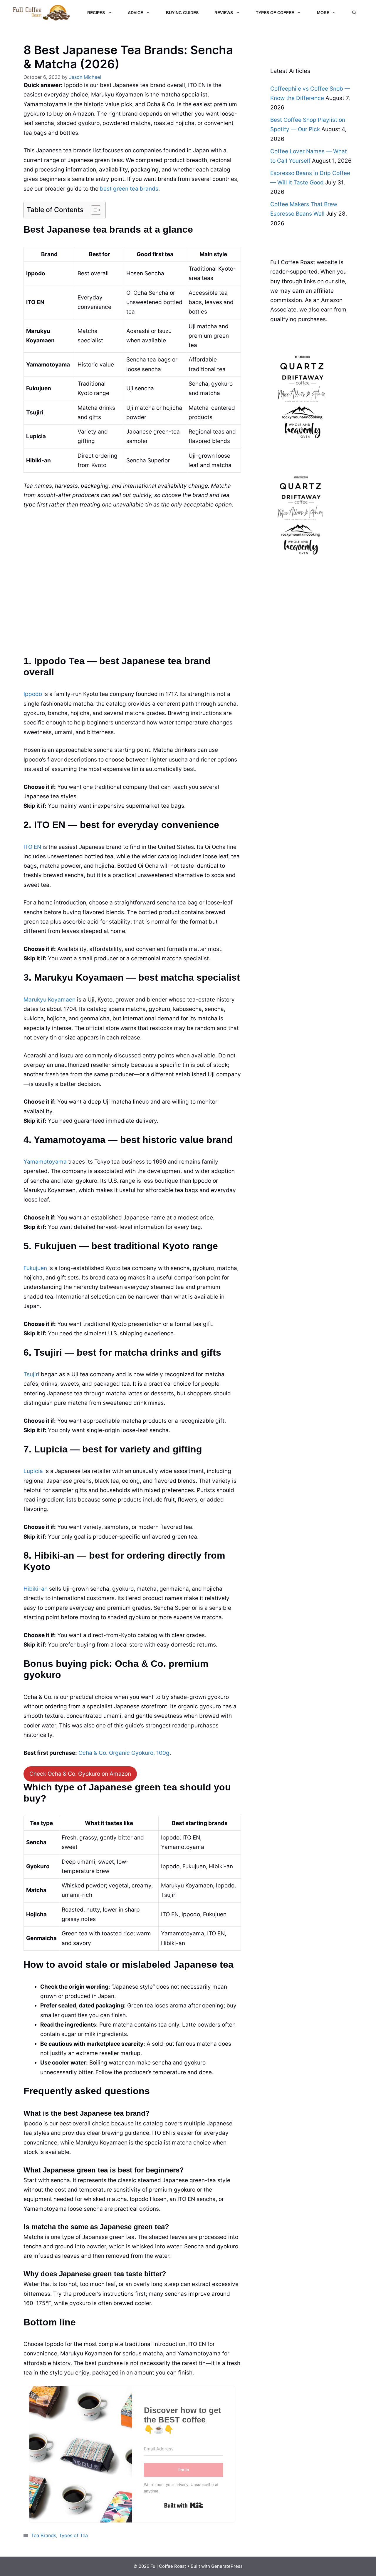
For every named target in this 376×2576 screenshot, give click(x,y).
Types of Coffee (275, 13)
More (323, 13)
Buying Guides (182, 13)
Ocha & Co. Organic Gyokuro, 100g (124, 1753)
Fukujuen (35, 1268)
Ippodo (33, 694)
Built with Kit (184, 2505)
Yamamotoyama (45, 1162)
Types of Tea (73, 2535)
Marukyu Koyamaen (49, 1000)
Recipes (96, 13)
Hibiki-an (36, 1589)
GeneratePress (227, 2566)
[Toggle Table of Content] (93, 210)
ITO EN (32, 847)
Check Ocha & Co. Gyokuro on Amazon (80, 1774)
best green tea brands (129, 189)
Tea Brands (44, 2535)
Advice (135, 13)
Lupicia (33, 1471)
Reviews (224, 13)
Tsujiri (31, 1374)
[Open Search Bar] (354, 13)
